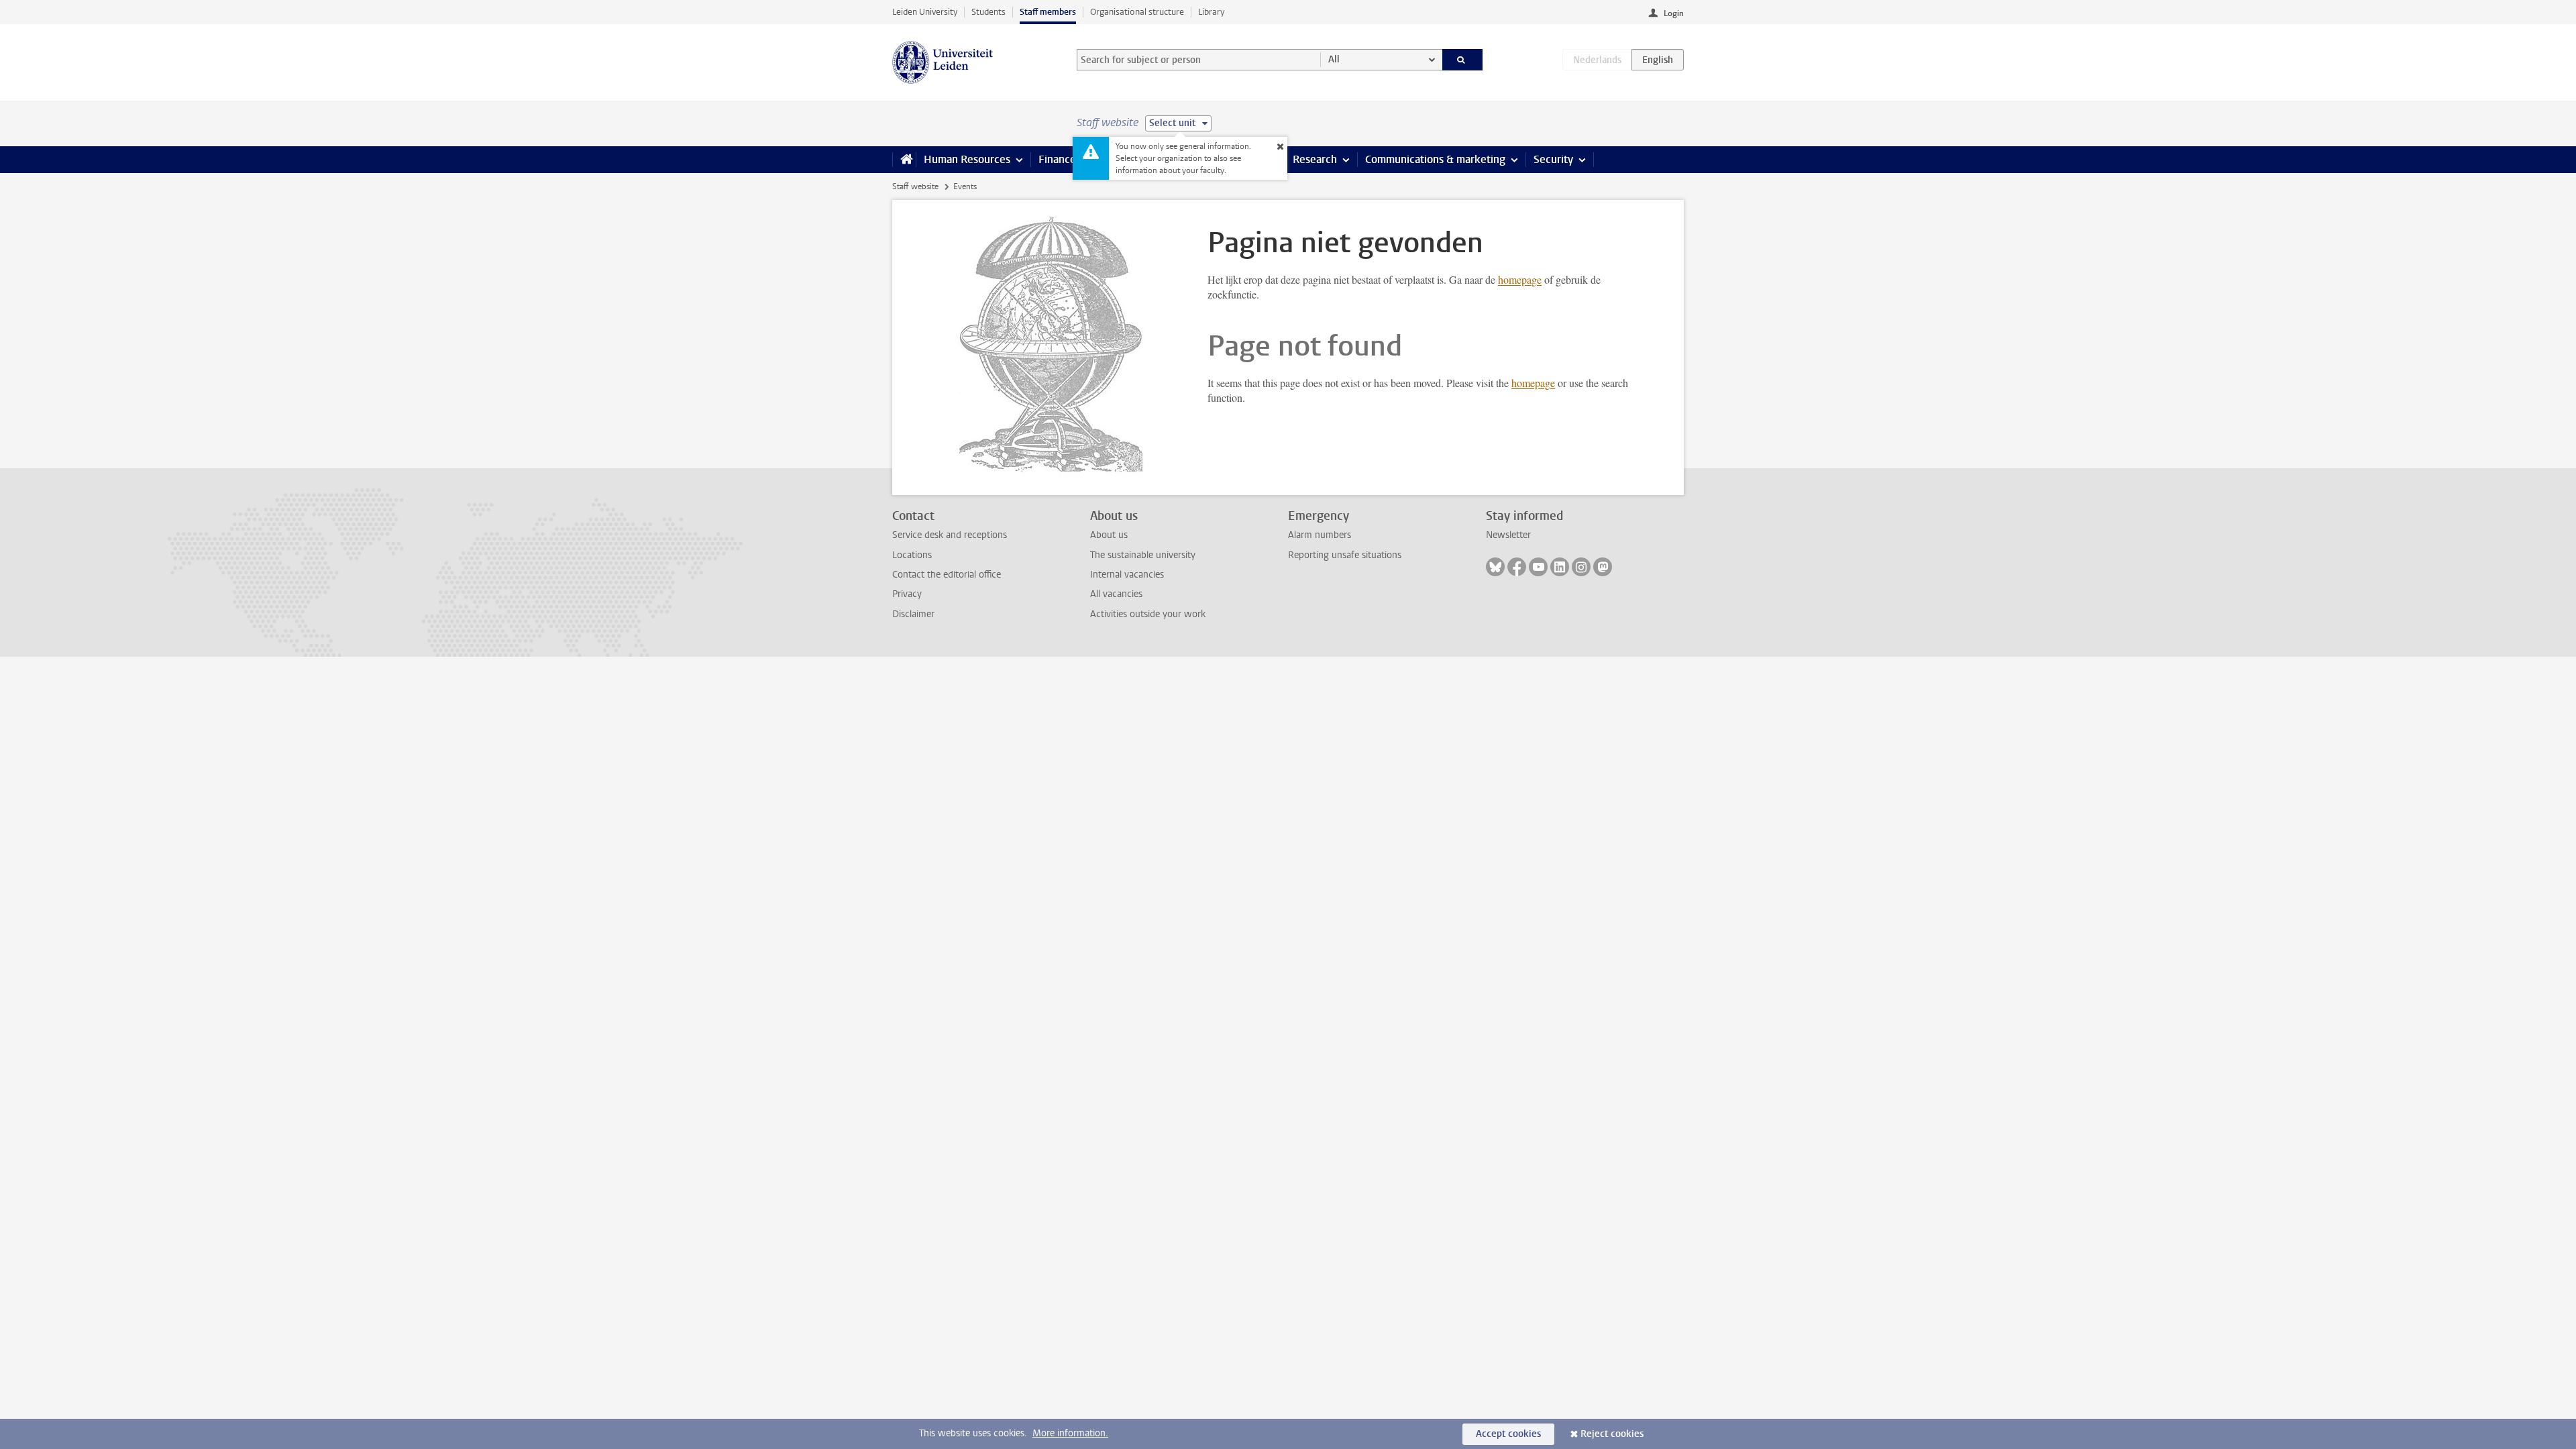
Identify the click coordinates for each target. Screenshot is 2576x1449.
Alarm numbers (1320, 535)
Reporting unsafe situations (1345, 555)
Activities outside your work (1148, 614)
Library (1211, 12)
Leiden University (925, 12)
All (1334, 59)
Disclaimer (913, 614)
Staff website (915, 186)
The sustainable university (1143, 555)
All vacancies (1116, 594)
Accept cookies (1508, 1434)
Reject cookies (1612, 1434)
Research (1315, 159)
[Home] (904, 160)
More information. (1070, 1433)
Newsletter (1508, 535)
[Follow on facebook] (1517, 567)
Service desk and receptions (950, 535)
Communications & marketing (1435, 159)
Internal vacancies (1127, 575)
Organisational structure (1137, 12)
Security (1553, 159)
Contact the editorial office (947, 575)
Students (988, 12)
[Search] (1463, 60)
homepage (1520, 279)
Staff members (1048, 12)
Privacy (907, 594)
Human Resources (967, 159)
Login (1674, 13)
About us (1109, 535)
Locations (912, 555)
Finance (1057, 159)
